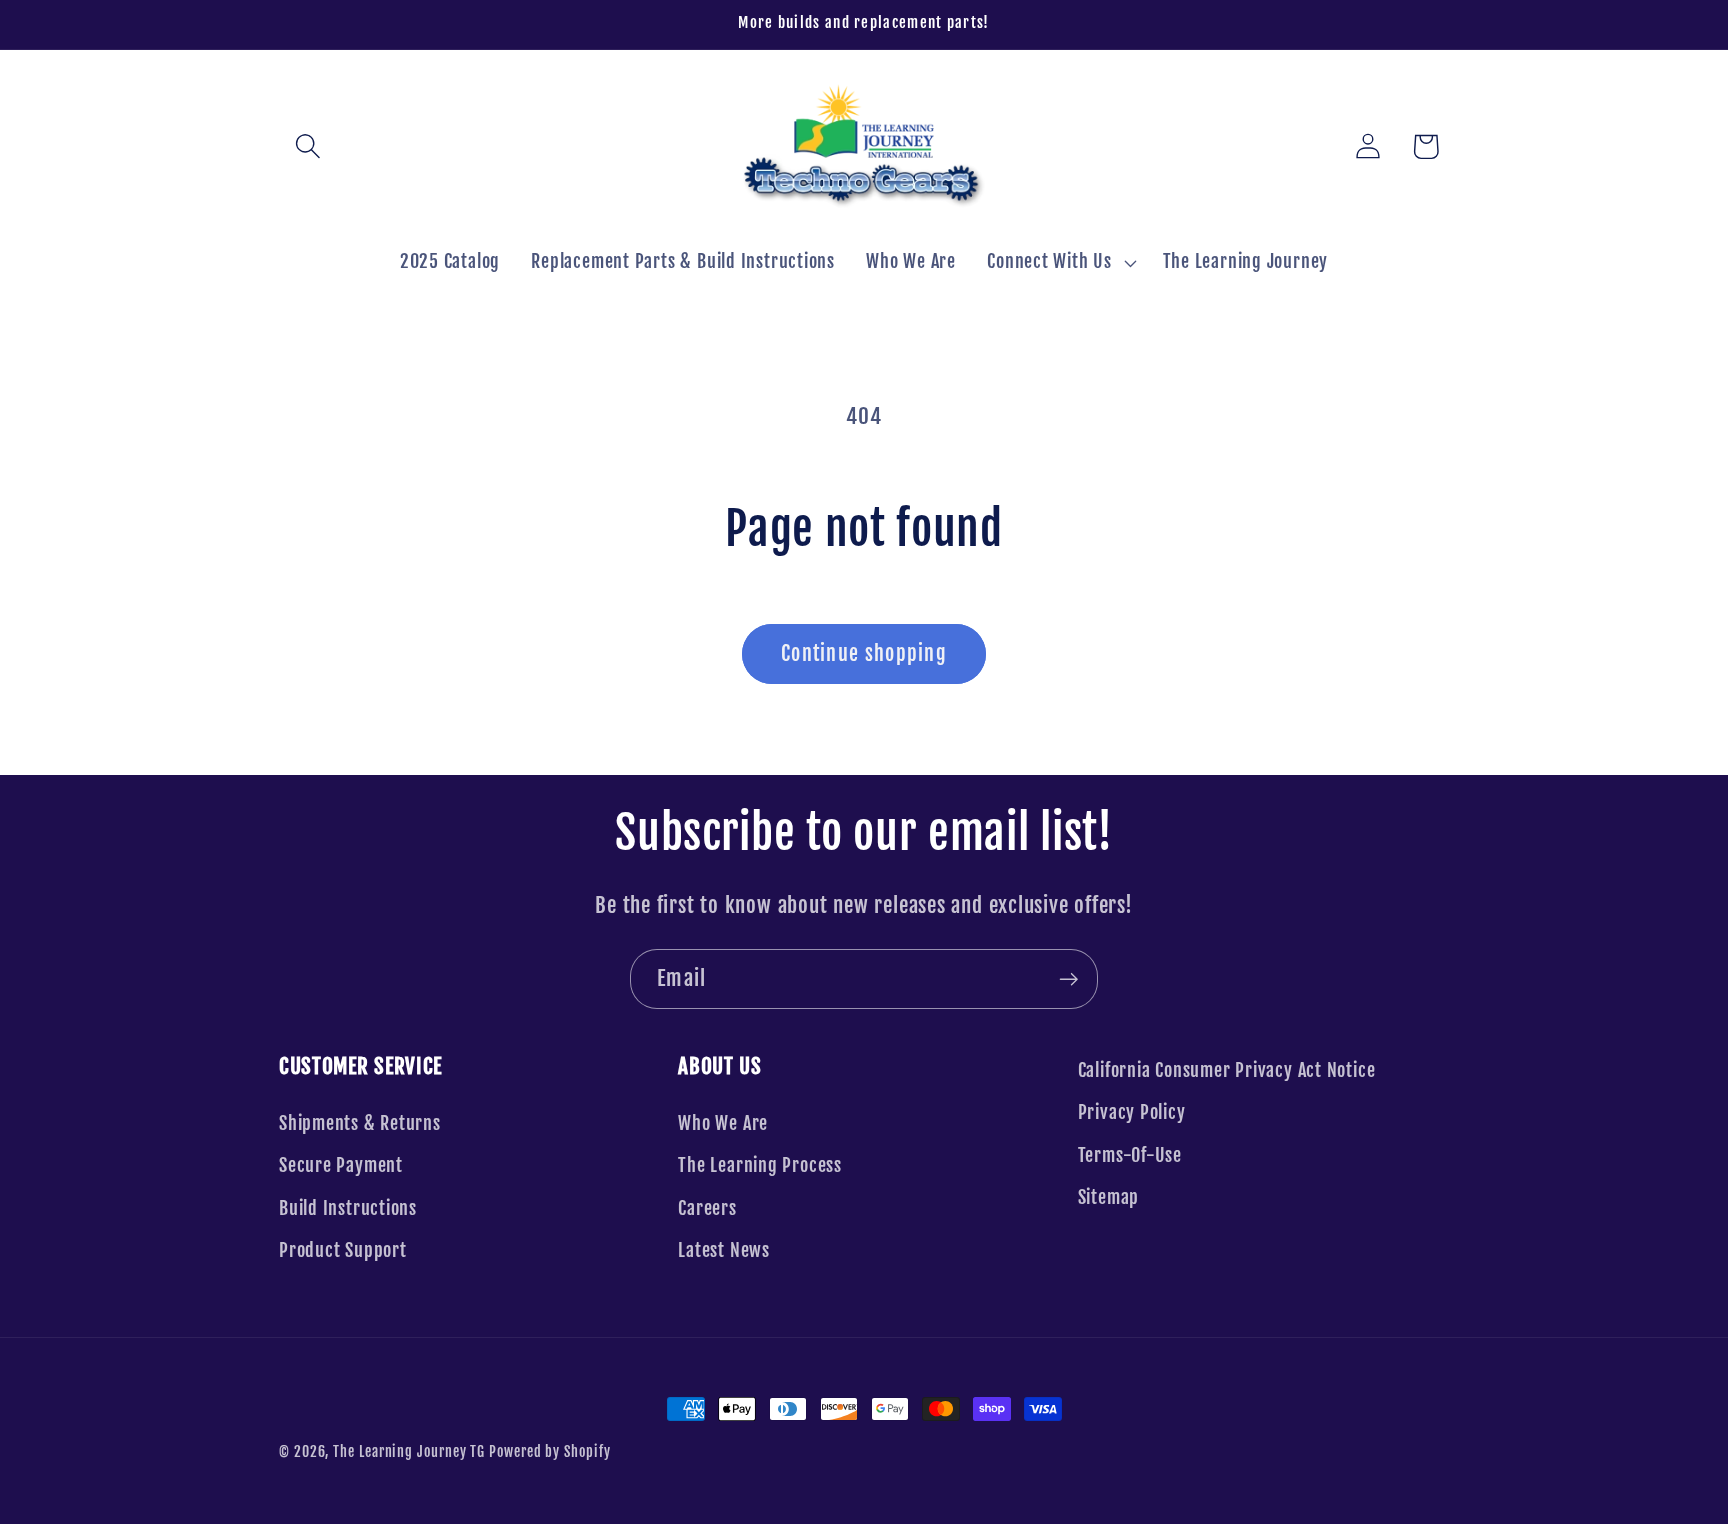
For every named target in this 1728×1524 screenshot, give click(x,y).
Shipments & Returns (360, 1123)
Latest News (724, 1250)
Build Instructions (348, 1208)
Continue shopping (864, 653)
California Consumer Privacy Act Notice (1227, 1070)
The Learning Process (760, 1165)
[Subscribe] (1068, 979)
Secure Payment (341, 1165)
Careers (707, 1208)
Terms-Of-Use (1130, 1155)
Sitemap (1108, 1197)
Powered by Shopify (549, 1452)
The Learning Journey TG (409, 1452)
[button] (307, 146)
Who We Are (723, 1123)
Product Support (343, 1250)
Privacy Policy (1132, 1112)
